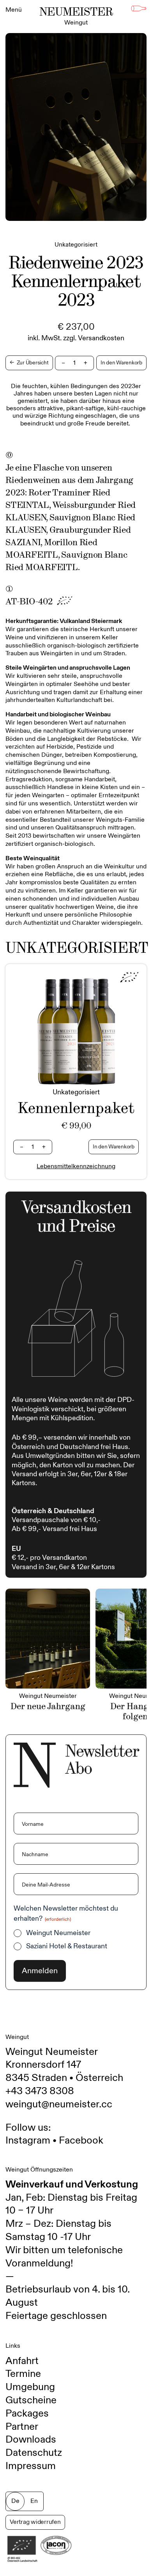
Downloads (31, 2439)
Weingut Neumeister (58, 1933)
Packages (27, 2413)
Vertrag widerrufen (35, 2522)
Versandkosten (101, 338)
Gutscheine (31, 2400)
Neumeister (76, 16)
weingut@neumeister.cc (59, 2104)
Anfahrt (22, 2361)
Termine (23, 2374)
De (15, 2501)
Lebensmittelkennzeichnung (76, 1166)
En (34, 2501)
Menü (14, 10)
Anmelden (40, 1971)
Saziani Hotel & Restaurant (67, 1946)
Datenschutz (34, 2453)
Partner (22, 2427)
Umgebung (30, 2387)
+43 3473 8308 (40, 2091)
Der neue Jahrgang (48, 1706)
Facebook (81, 2140)
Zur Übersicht (29, 363)
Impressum (31, 2466)
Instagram (28, 2140)
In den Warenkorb (121, 363)
